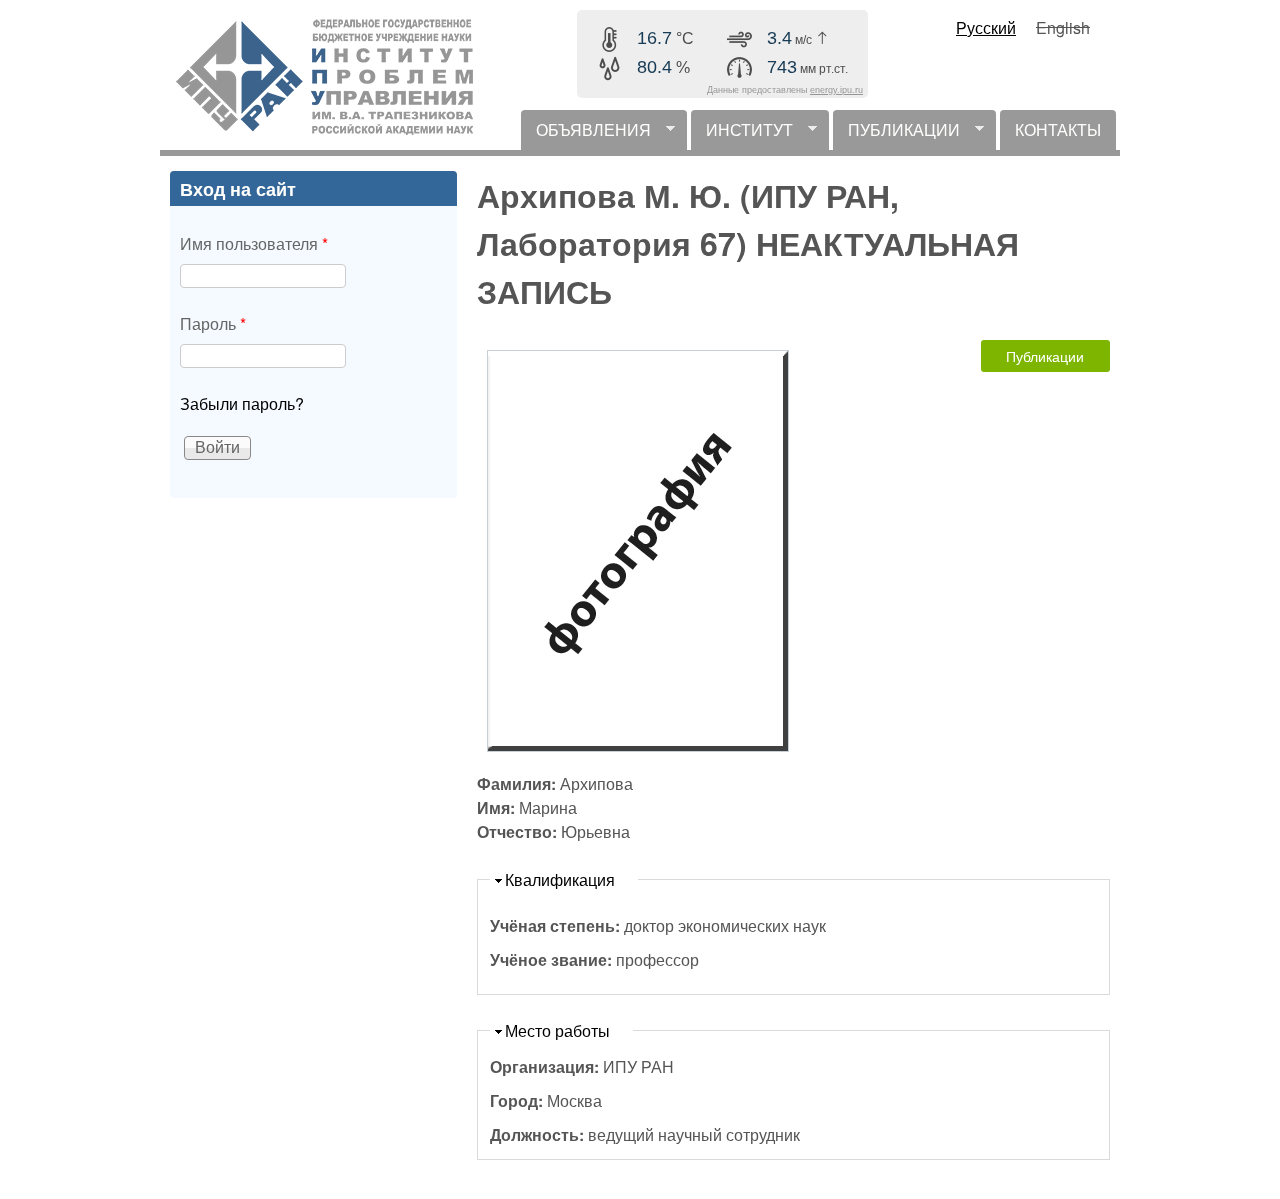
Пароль (213, 323)
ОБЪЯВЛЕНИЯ (586, 134)
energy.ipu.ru (836, 90)
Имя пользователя (254, 243)
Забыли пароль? (242, 403)
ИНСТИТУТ (742, 134)
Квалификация (560, 879)
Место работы (557, 1030)
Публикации (1045, 356)
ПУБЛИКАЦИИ (896, 134)
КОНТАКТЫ (1058, 129)
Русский (986, 27)
